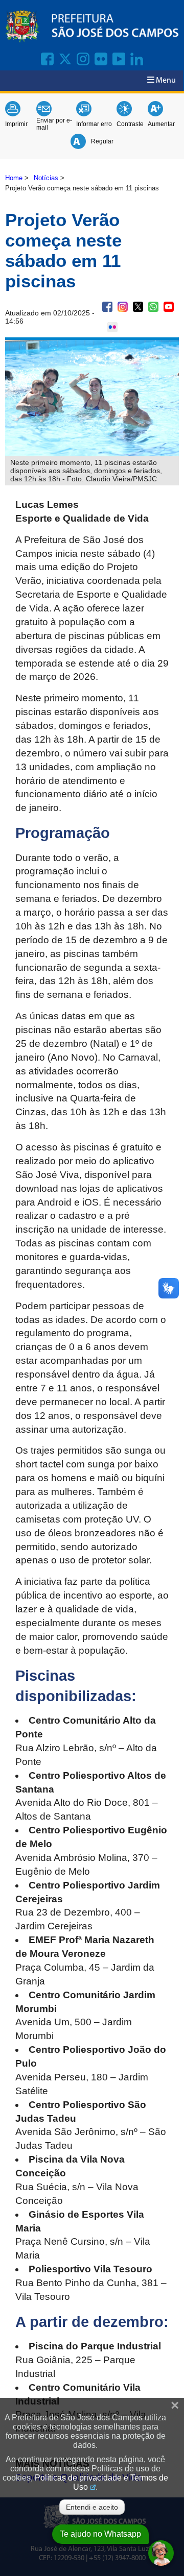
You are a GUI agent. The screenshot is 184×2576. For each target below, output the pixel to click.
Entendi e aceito (92, 2507)
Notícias (46, 178)
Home (14, 178)
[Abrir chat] (161, 2553)
